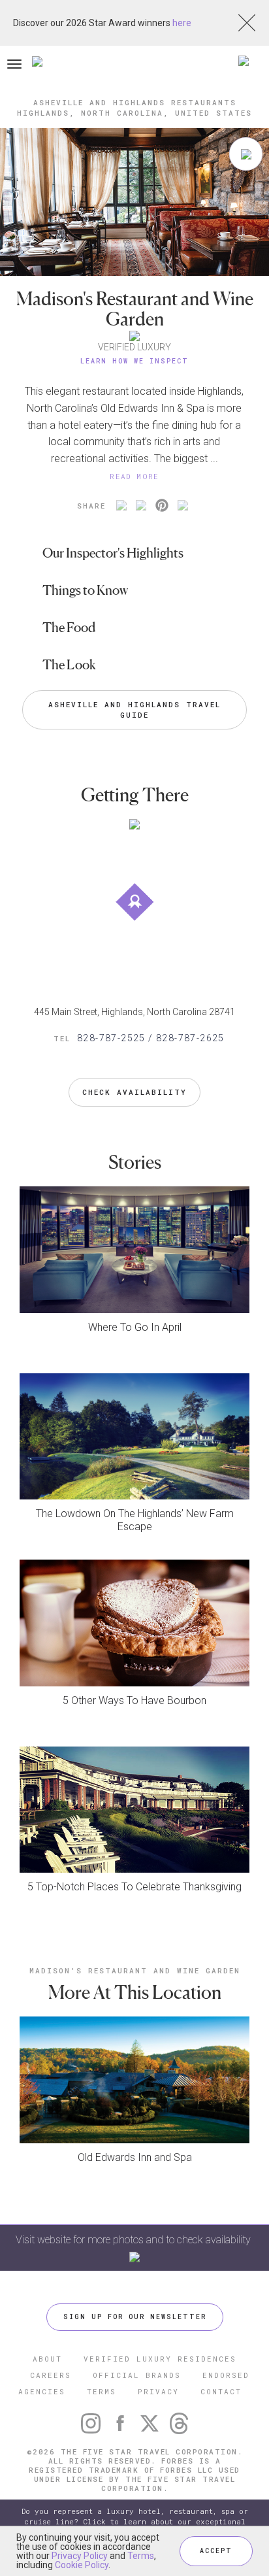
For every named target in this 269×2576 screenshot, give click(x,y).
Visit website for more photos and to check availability (134, 2240)
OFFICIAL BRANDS (137, 2375)
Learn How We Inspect (134, 361)
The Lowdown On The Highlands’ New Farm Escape (135, 1520)
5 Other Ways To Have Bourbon (134, 1700)
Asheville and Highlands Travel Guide (137, 710)
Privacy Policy (80, 2556)
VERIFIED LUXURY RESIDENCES (160, 2359)
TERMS (102, 2391)
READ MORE (134, 476)
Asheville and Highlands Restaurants (135, 102)
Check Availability (134, 1092)
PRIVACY (158, 2391)
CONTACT (221, 2391)
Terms (141, 2556)
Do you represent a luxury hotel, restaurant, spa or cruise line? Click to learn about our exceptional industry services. (135, 2521)
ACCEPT (216, 2551)
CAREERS (51, 2375)
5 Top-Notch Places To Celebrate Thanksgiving (134, 1887)
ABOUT (47, 2359)
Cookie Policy (82, 2565)
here (182, 23)
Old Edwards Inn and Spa (135, 2157)
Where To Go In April (135, 1327)
